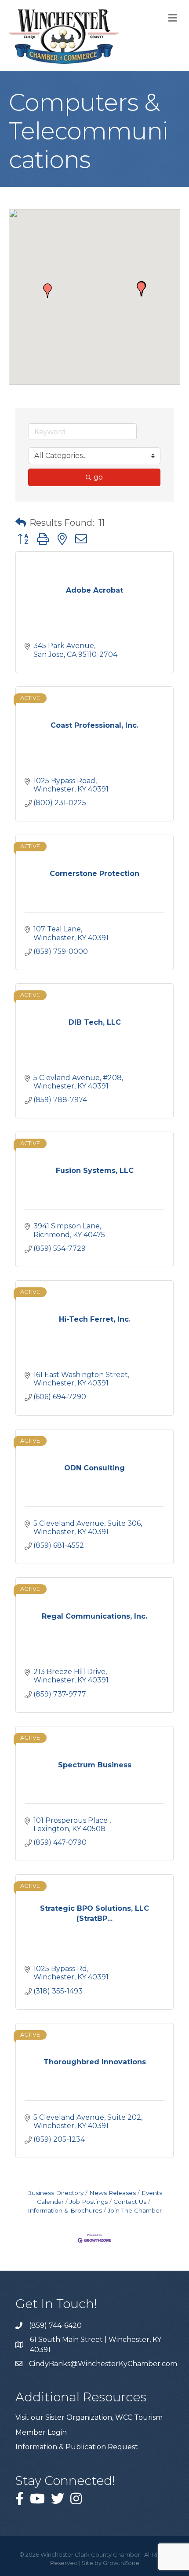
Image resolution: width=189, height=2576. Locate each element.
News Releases (113, 2193)
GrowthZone (121, 2563)
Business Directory (55, 2193)
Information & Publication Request (77, 2447)
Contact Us (130, 2202)
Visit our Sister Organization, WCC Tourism (89, 2417)
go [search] (98, 477)
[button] (141, 289)
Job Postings (89, 2202)
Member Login (41, 2432)
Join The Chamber (135, 2210)
